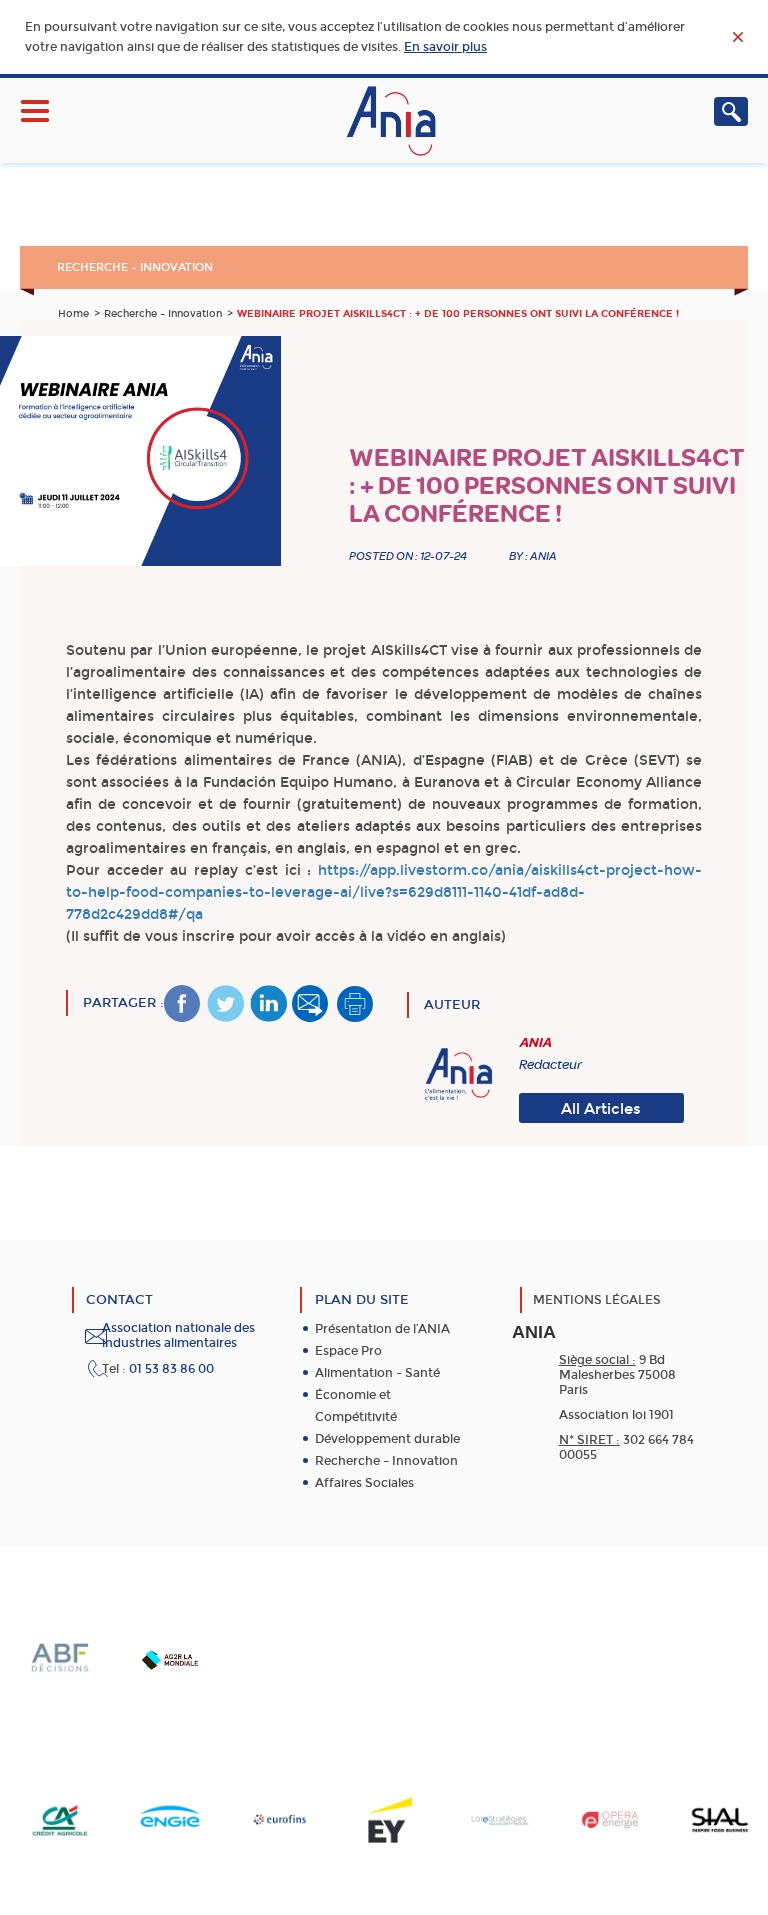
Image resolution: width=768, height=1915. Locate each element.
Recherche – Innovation (135, 267)
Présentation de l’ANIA (382, 1329)
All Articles (601, 1109)
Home (73, 314)
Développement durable (387, 1439)
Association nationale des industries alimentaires (178, 1335)
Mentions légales (597, 1300)
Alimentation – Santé (377, 1373)
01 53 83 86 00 (171, 1369)
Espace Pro (348, 1351)
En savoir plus (445, 47)
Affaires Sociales (364, 1483)
